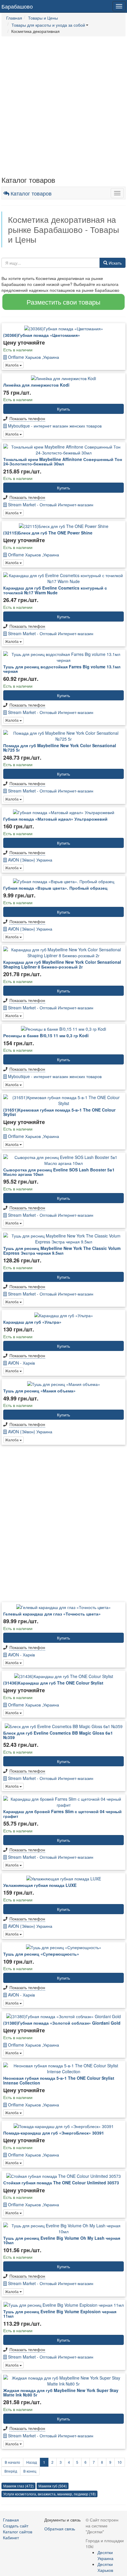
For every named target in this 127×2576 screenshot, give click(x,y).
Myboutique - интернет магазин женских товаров (54, 426)
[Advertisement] (63, 106)
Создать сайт (16, 2526)
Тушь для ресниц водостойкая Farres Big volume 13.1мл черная (62, 669)
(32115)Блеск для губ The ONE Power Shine (48, 533)
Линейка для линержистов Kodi (36, 385)
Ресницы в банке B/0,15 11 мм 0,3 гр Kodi (46, 1035)
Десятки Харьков (105, 2567)
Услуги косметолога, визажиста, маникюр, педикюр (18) (49, 2494)
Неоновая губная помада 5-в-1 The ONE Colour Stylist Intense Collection (59, 2080)
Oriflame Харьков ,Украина (33, 357)
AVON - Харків (21, 1363)
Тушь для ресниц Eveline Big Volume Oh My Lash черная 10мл (62, 2240)
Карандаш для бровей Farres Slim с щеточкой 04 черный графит (62, 1814)
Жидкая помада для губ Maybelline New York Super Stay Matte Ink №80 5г (61, 2392)
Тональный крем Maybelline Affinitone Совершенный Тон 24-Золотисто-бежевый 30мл (63, 461)
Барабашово (17, 6)
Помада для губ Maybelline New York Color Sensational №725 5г (60, 748)
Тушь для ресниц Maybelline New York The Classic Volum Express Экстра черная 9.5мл (62, 1250)
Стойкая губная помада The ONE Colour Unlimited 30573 (61, 2183)
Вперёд (11, 2471)
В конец (30, 2471)
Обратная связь (60, 2529)
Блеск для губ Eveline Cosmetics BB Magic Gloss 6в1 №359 (58, 1735)
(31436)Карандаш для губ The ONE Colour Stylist (53, 1683)
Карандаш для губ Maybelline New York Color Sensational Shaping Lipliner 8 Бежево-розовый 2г (62, 964)
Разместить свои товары (63, 302)
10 (120, 2462)
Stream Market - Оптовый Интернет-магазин (50, 505)
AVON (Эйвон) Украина (30, 860)
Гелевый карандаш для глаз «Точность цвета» (52, 1614)
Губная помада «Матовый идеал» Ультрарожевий (55, 819)
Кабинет (11, 2537)
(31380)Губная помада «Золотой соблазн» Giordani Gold (62, 2023)
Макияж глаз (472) (18, 2486)
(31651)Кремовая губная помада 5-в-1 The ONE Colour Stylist (59, 1112)
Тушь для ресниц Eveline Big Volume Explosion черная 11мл (60, 2314)
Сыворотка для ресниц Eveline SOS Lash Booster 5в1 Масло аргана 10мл (59, 1172)
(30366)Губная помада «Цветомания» (42, 335)
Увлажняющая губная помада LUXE (40, 1885)
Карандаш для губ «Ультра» (32, 1322)
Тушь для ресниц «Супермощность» (41, 1954)
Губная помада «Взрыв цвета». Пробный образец (55, 888)
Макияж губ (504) (53, 2486)
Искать (115, 263)
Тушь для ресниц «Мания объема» (39, 1391)
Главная (11, 2520)
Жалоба (12, 365)
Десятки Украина (105, 2555)
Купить (63, 409)
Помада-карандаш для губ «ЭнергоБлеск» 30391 (54, 2133)
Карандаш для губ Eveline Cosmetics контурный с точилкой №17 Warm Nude (55, 590)
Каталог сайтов (18, 2532)
